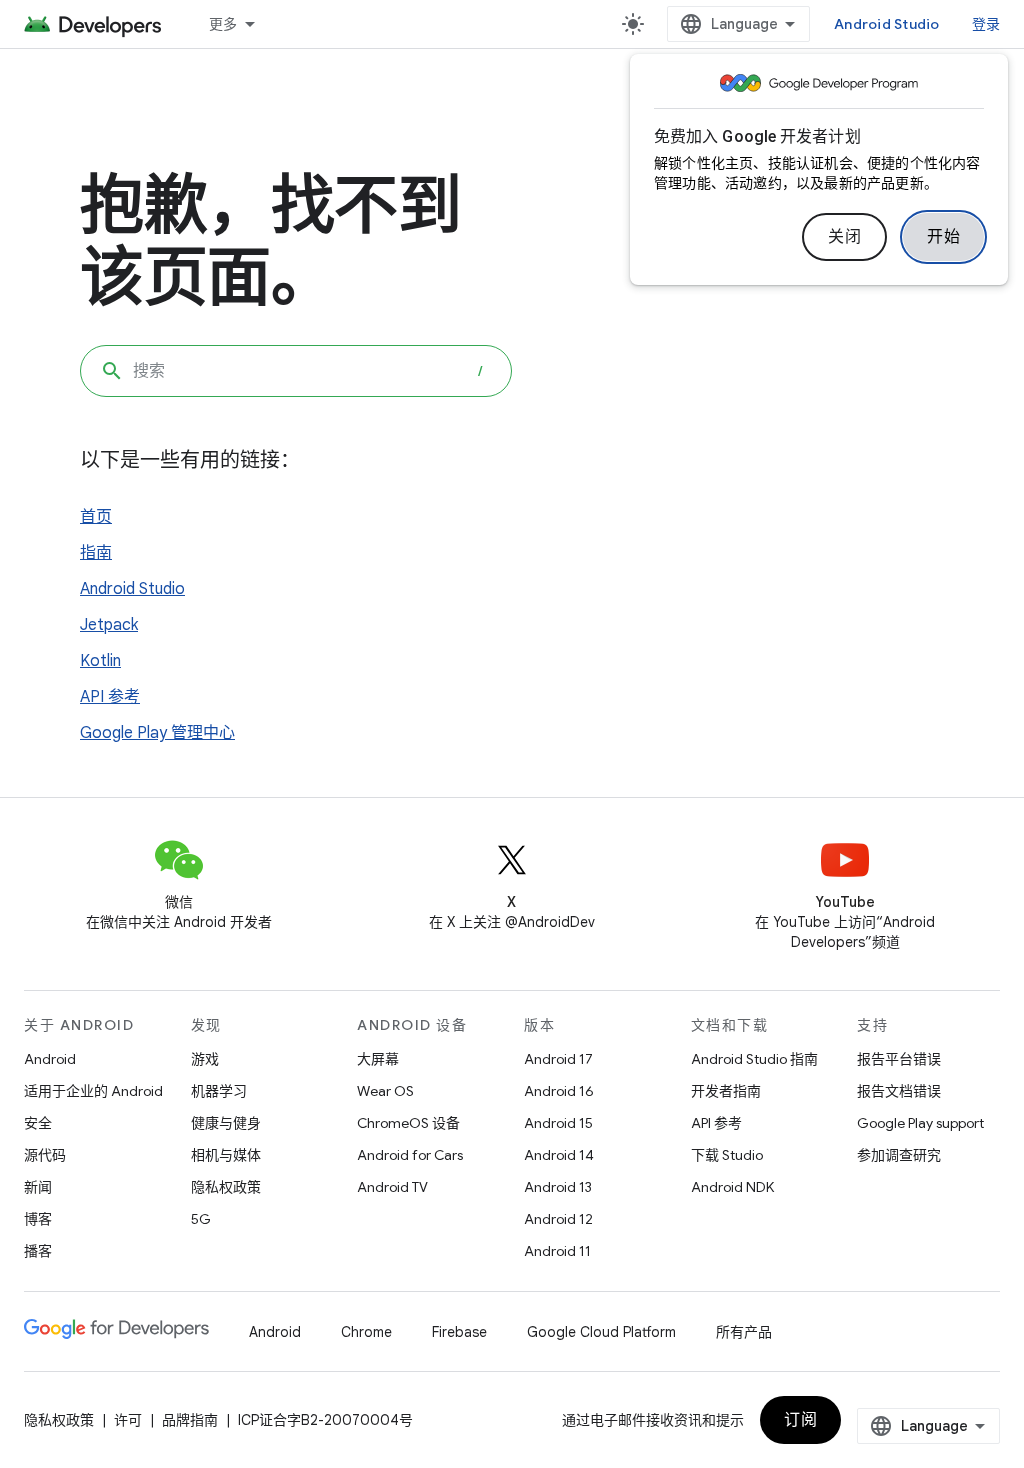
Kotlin (100, 661)
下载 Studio (727, 1155)
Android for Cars (410, 1155)
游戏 (205, 1059)
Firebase (459, 1332)
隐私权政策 (226, 1187)
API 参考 (110, 697)
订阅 (800, 1420)
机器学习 (219, 1091)
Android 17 (558, 1059)
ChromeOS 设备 (408, 1123)
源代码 (45, 1155)
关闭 (844, 237)
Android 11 (557, 1251)
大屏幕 (378, 1059)
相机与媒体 (226, 1155)
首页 (96, 517)
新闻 (38, 1187)
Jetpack (109, 625)
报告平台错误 (899, 1059)
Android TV (392, 1187)
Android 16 (559, 1091)
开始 (943, 237)
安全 (38, 1123)
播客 (38, 1251)
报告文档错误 (899, 1091)
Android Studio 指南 (754, 1059)
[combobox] (296, 371)
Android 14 (559, 1155)
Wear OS (385, 1091)
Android (50, 1059)
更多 (223, 24)
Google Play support (920, 1123)
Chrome (366, 1332)
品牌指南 (190, 1420)
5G (201, 1219)
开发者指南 (726, 1091)
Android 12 (558, 1219)
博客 (38, 1219)
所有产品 (744, 1332)
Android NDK (732, 1187)
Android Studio (887, 24)
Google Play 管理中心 (157, 733)
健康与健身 (226, 1123)
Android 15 (558, 1123)
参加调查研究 (899, 1155)
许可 (128, 1420)
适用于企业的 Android (93, 1091)
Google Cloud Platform (601, 1332)
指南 (96, 553)
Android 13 (558, 1187)
